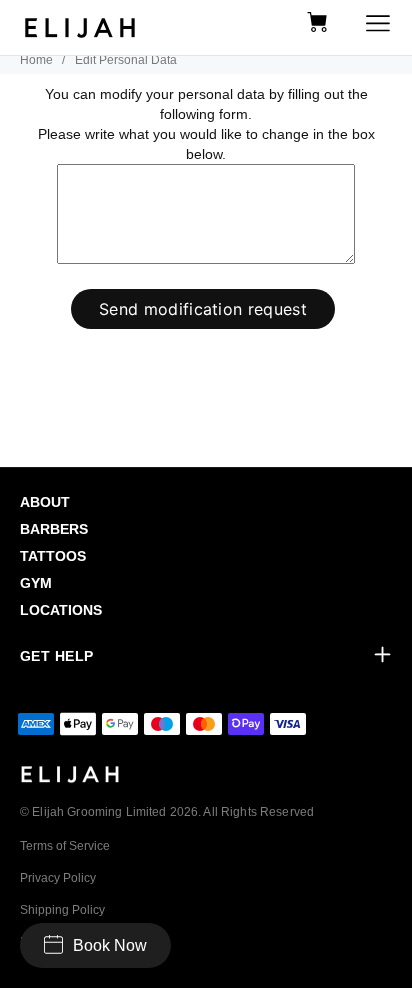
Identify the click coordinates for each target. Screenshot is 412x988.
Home (36, 60)
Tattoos (53, 556)
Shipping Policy (62, 910)
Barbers (54, 529)
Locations (61, 610)
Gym (36, 583)
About (45, 502)
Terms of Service (65, 846)
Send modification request (203, 309)
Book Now (110, 945)
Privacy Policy (58, 878)
